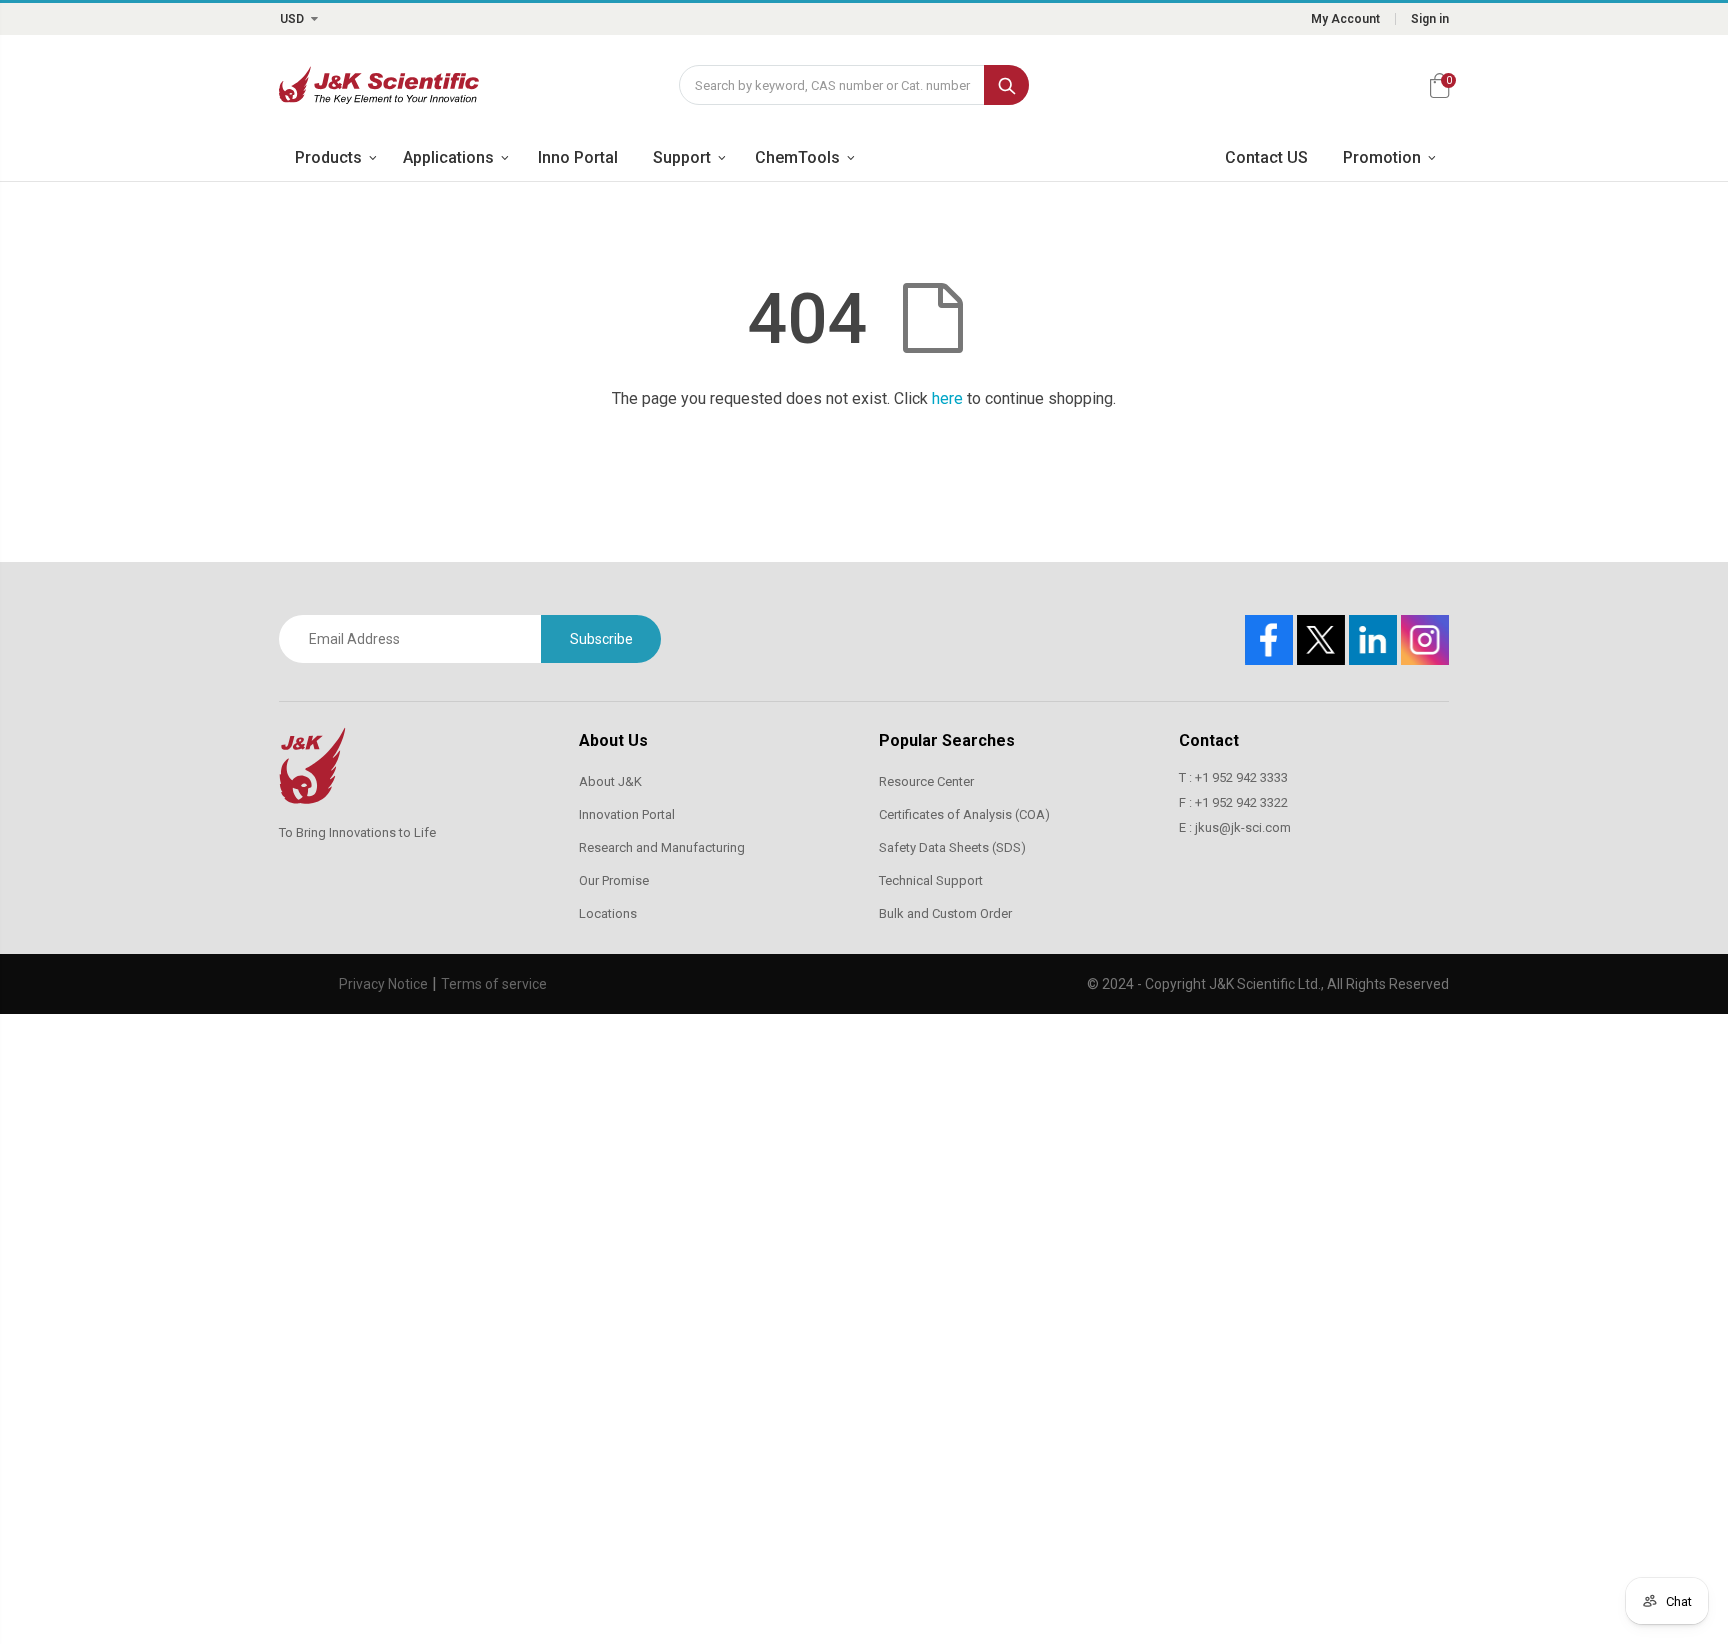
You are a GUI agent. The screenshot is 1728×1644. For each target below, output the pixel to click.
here (947, 398)
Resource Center (926, 781)
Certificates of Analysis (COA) (964, 814)
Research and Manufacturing (662, 847)
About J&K (610, 781)
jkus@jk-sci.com (1243, 827)
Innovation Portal (627, 814)
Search (1006, 85)
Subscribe (601, 639)
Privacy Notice (383, 984)
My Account (1345, 19)
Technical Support (931, 880)
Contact (1209, 740)
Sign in (1430, 19)
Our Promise (614, 880)
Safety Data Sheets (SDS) (952, 847)
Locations (608, 913)
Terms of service (494, 984)
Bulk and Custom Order (945, 913)
